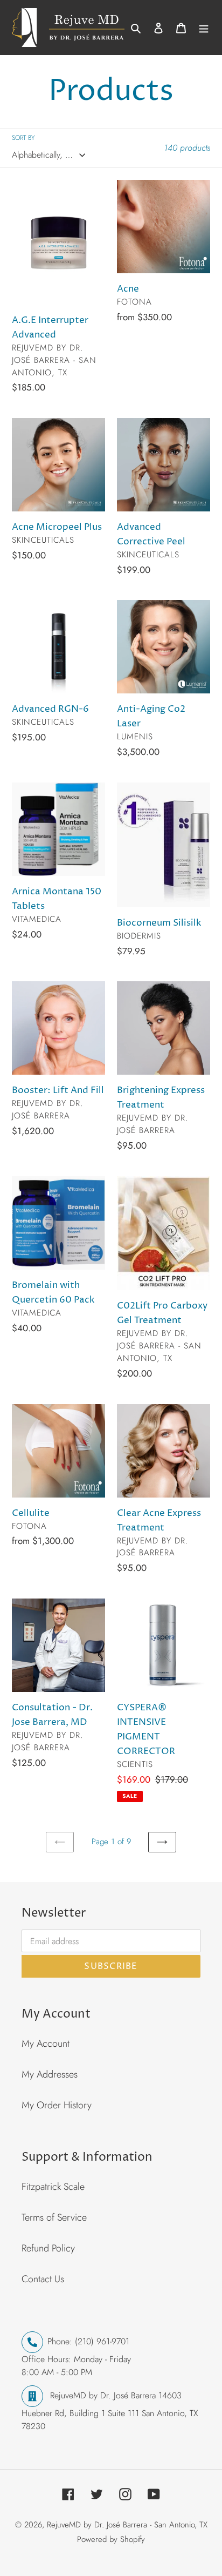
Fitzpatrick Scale (53, 2187)
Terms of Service (54, 2217)
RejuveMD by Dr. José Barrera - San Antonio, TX (127, 2525)
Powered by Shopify (111, 2539)
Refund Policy (48, 2248)
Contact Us (43, 2279)
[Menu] (204, 28)
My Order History (57, 2105)
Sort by (23, 138)
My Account (46, 2044)
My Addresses (50, 2074)
